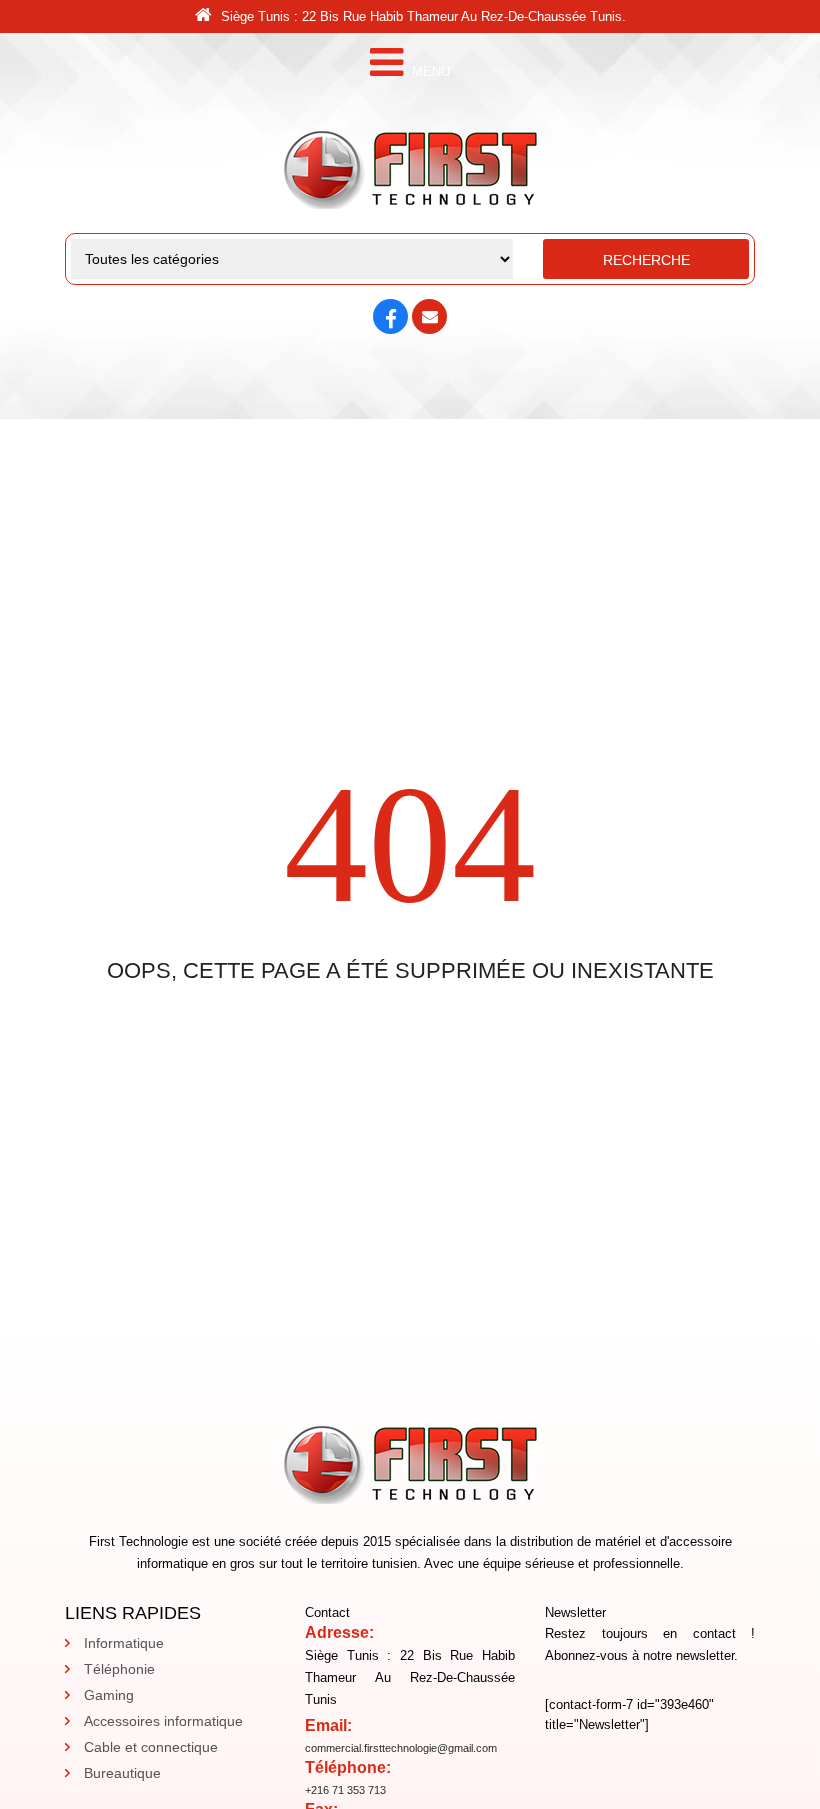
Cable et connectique (151, 1747)
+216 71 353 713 (345, 1790)
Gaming (109, 1695)
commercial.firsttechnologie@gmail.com (401, 1748)
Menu (429, 71)
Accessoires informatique (163, 1721)
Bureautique (122, 1773)
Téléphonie (119, 1669)
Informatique (124, 1643)
